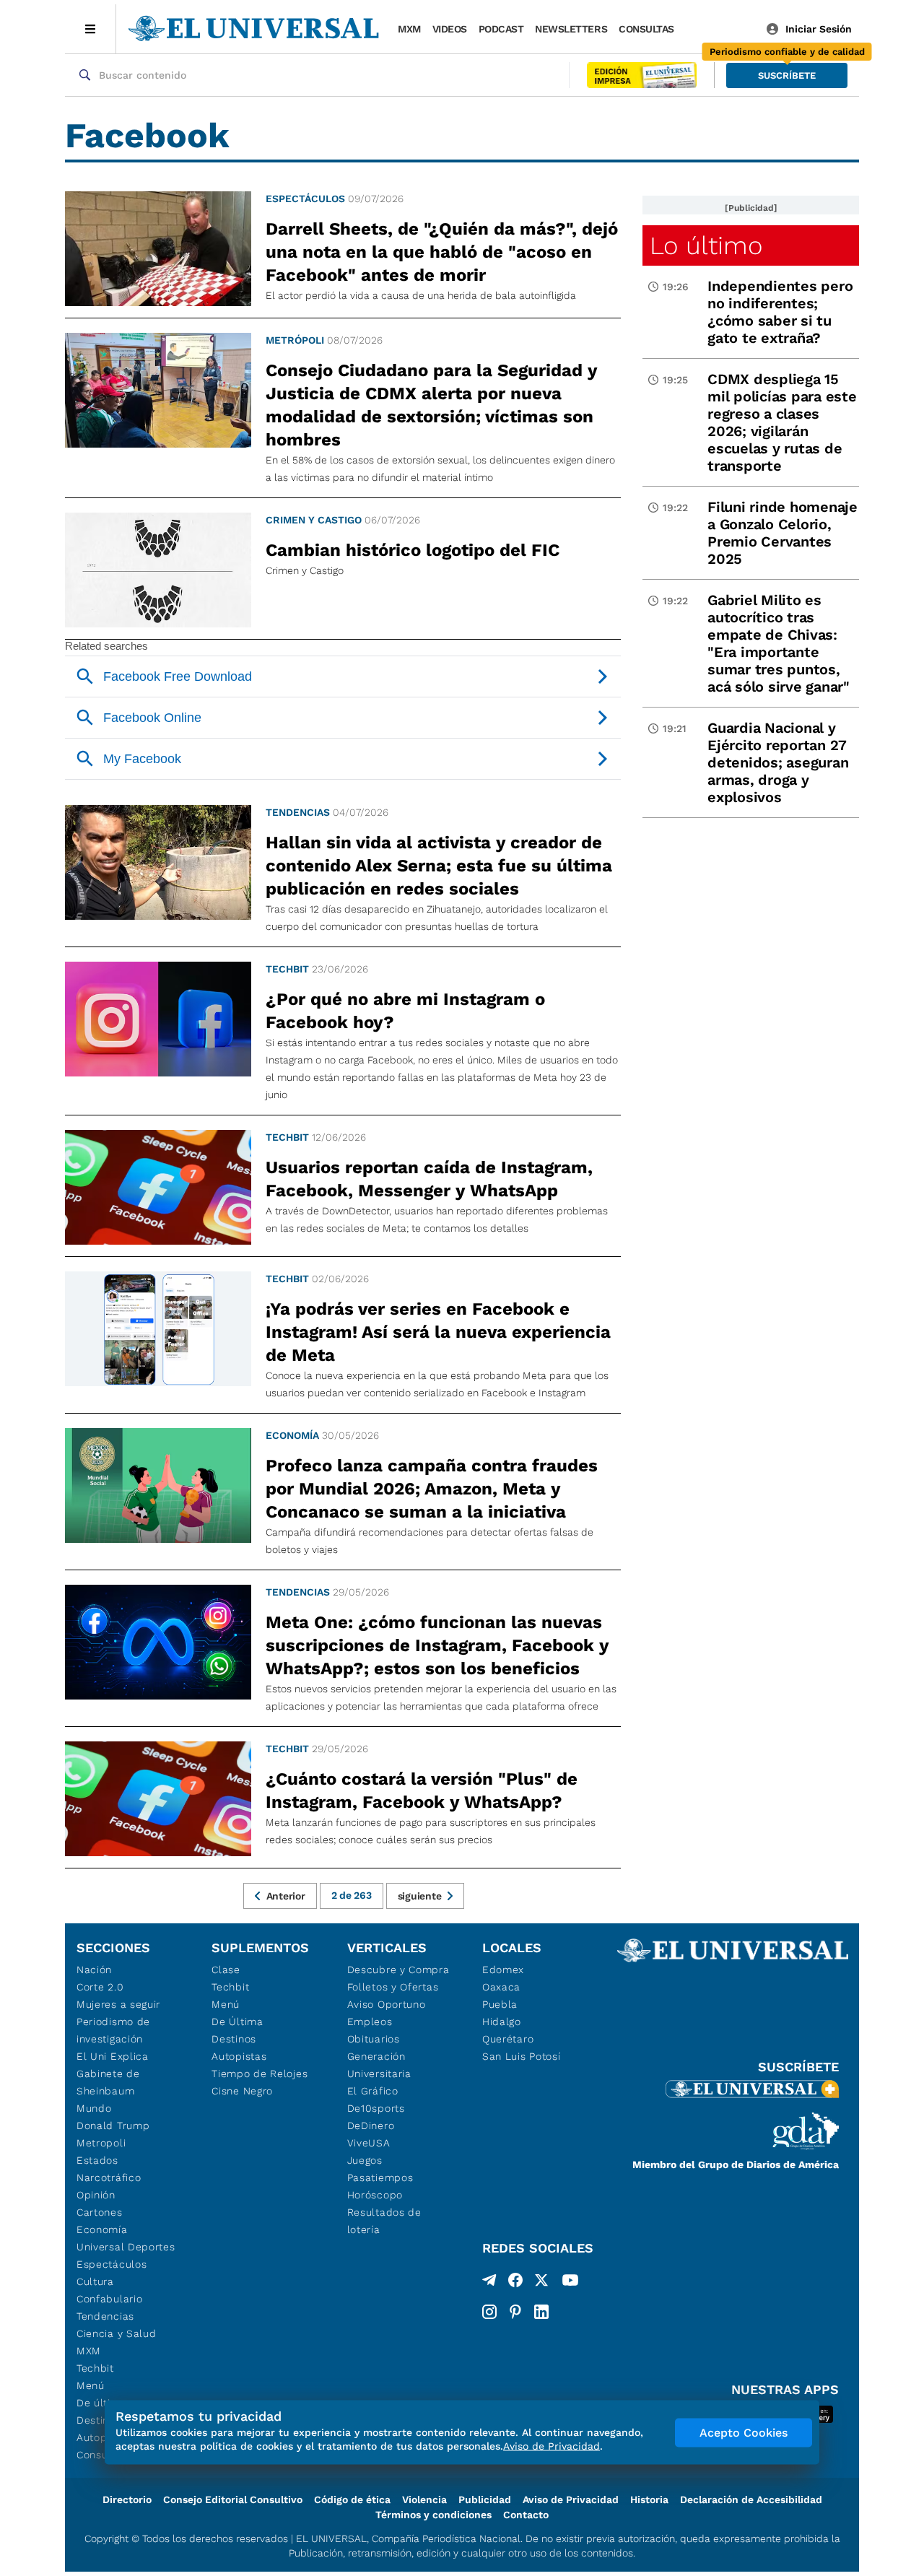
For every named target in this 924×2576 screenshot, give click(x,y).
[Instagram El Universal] (489, 2312)
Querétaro (508, 2039)
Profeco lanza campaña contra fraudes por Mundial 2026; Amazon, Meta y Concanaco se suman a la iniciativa (432, 1489)
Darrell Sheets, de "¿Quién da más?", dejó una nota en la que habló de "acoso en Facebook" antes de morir (442, 252)
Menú (91, 2385)
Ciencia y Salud (117, 2333)
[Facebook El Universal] (515, 2283)
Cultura (95, 2281)
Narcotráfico (109, 2177)
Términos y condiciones (433, 2515)
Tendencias (298, 812)
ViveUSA (369, 2143)
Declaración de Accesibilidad (751, 2499)
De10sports (376, 2108)
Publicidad (485, 2499)
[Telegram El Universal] (489, 2283)
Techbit (287, 969)
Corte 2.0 (100, 1987)
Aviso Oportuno (387, 2004)
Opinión (96, 2195)
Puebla (500, 2004)
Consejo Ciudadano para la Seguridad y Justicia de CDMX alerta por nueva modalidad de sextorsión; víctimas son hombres (431, 405)
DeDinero (371, 2125)
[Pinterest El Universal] (515, 2312)
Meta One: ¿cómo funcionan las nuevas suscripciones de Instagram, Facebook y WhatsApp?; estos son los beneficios (437, 1645)
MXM (409, 29)
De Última (237, 2022)
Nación (94, 1970)
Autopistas (239, 2056)
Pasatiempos (380, 2177)
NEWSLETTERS (571, 29)
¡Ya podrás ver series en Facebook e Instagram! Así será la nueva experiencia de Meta (438, 1332)
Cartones (100, 2212)
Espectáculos (305, 199)
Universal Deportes (126, 2247)
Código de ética (352, 2499)
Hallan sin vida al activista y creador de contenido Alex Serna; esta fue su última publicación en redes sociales (439, 866)
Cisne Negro (242, 2091)
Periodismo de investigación (113, 2030)
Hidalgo (502, 2022)
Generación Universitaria (379, 2065)
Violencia (424, 2499)
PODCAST (501, 29)
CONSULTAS (646, 29)
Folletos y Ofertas (393, 1987)
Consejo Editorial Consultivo (233, 2499)
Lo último (706, 245)
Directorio (127, 2499)
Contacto (526, 2515)
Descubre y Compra (398, 1970)
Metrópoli (295, 340)
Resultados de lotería (384, 2221)
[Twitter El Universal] (541, 2283)
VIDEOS (450, 29)
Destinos (234, 2039)
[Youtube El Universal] (570, 2283)
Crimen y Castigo (314, 520)
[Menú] (91, 29)
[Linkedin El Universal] (541, 2312)
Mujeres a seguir (118, 2004)
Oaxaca (501, 1987)
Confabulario (109, 2299)
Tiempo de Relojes (260, 2074)
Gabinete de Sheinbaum (108, 2082)
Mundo (94, 2108)
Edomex (503, 1970)
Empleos (370, 2022)
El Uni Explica (113, 2056)
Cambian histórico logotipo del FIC (413, 550)
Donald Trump (113, 2125)
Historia (649, 2499)
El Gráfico (373, 2091)
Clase (226, 1970)
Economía (292, 1435)
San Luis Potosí (522, 2056)
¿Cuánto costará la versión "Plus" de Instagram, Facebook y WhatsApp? (422, 1790)
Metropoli (101, 2143)
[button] (787, 75)
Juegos (365, 2160)
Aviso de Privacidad (571, 2499)
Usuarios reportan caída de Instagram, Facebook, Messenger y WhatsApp (429, 1179)
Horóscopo (375, 2195)
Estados (97, 2160)
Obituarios (374, 2039)
